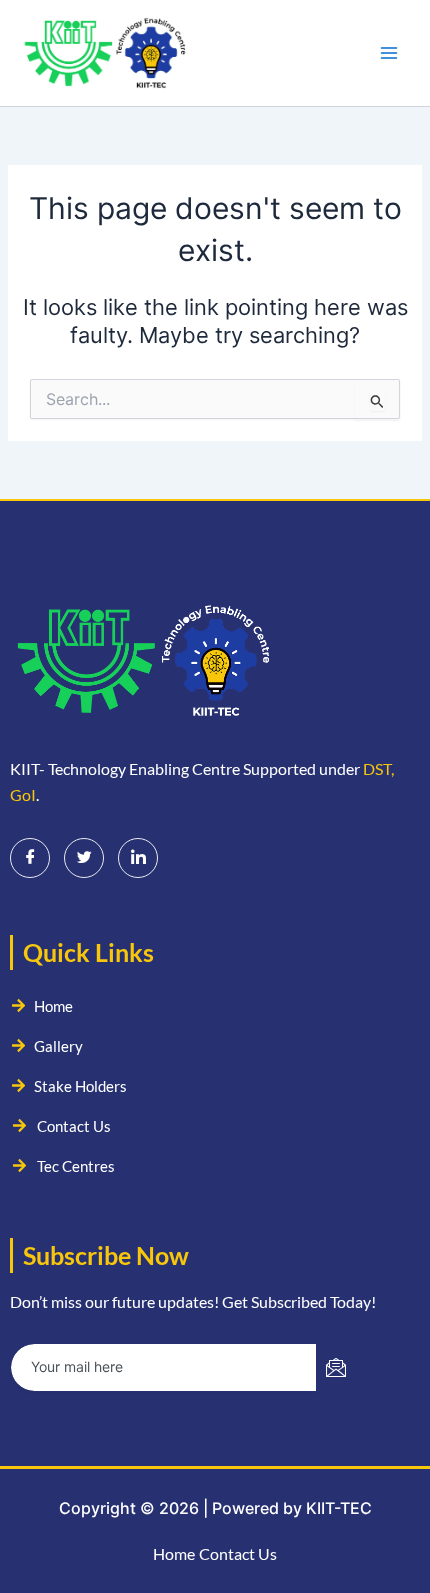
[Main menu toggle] (389, 53)
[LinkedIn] (138, 858)
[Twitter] (84, 858)
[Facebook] (30, 858)
